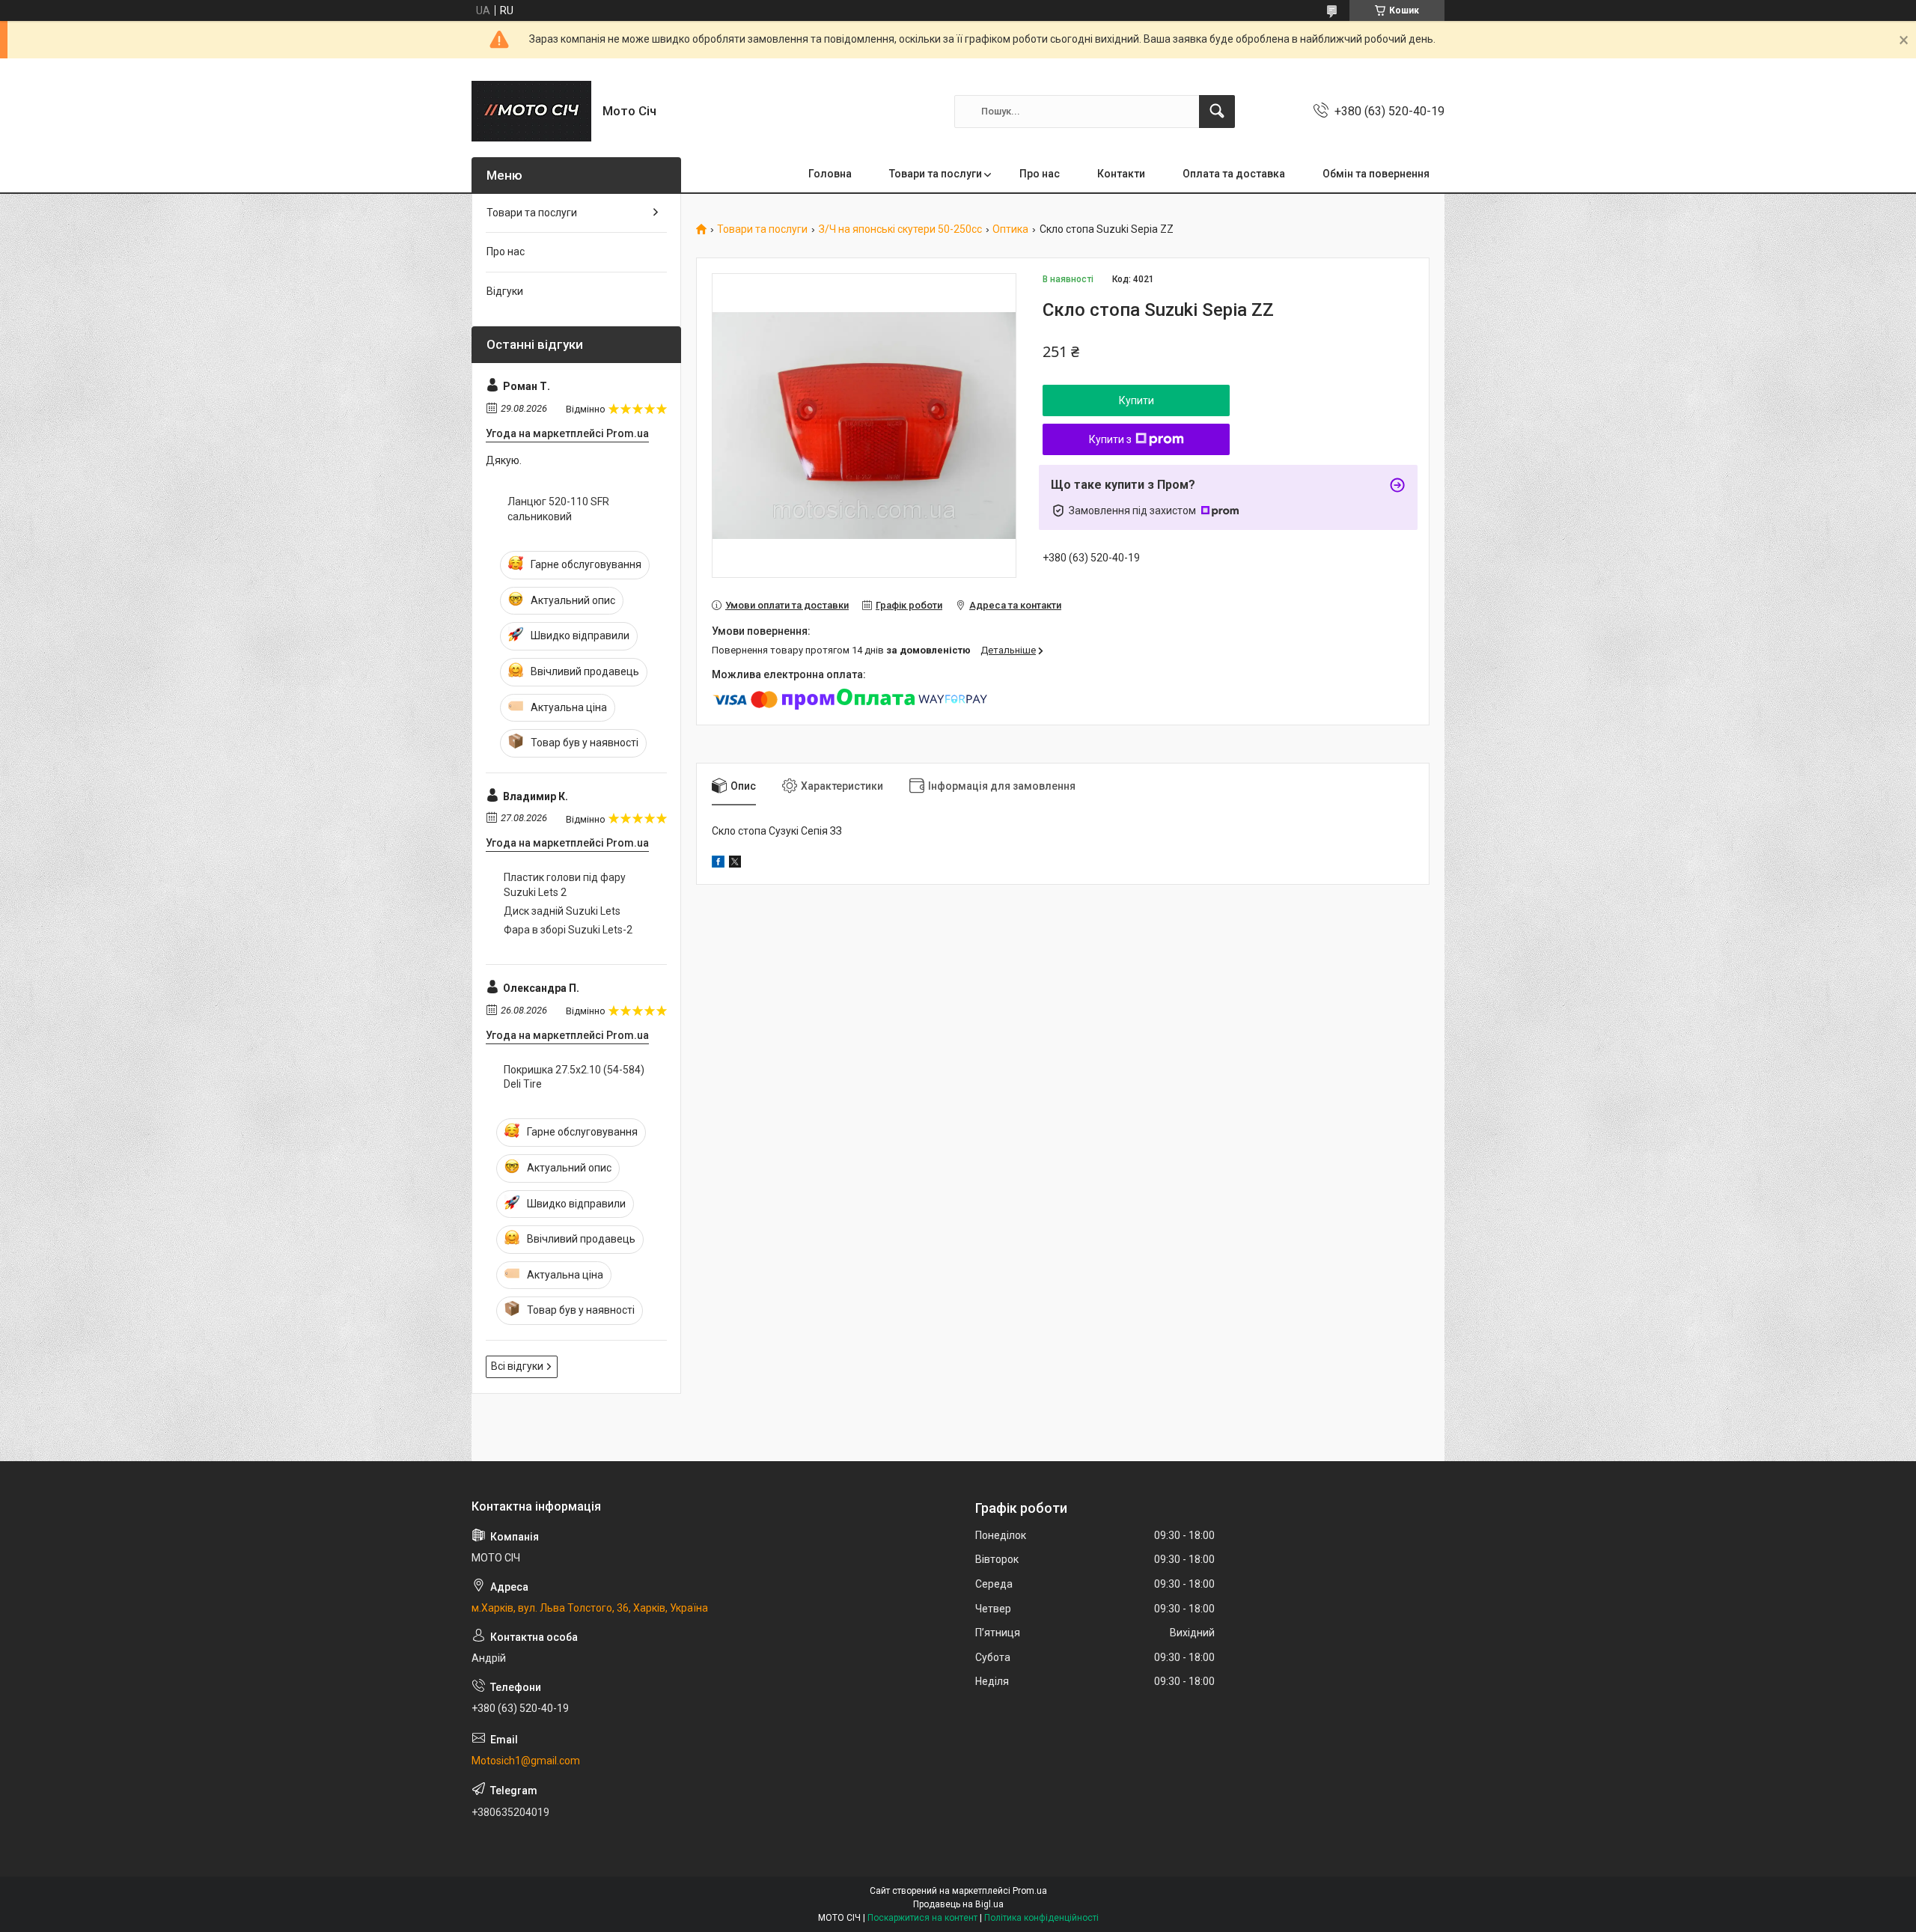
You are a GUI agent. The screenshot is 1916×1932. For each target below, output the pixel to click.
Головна (830, 174)
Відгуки (505, 291)
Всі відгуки (517, 1366)
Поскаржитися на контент (922, 1918)
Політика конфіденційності (1041, 1918)
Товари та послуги (936, 174)
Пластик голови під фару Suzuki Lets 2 (565, 885)
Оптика (1010, 229)
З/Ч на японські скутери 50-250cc (900, 229)
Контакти (1121, 174)
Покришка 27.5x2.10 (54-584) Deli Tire (574, 1077)
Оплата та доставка (1234, 174)
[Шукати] (1217, 112)
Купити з (1110, 439)
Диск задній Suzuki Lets (562, 911)
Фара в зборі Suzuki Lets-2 (568, 930)
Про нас (1040, 174)
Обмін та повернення (1376, 174)
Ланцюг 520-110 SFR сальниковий (558, 509)
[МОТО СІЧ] (531, 111)
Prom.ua (1030, 1891)
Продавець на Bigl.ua (958, 1904)
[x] (735, 864)
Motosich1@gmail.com (526, 1761)
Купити (1137, 400)
